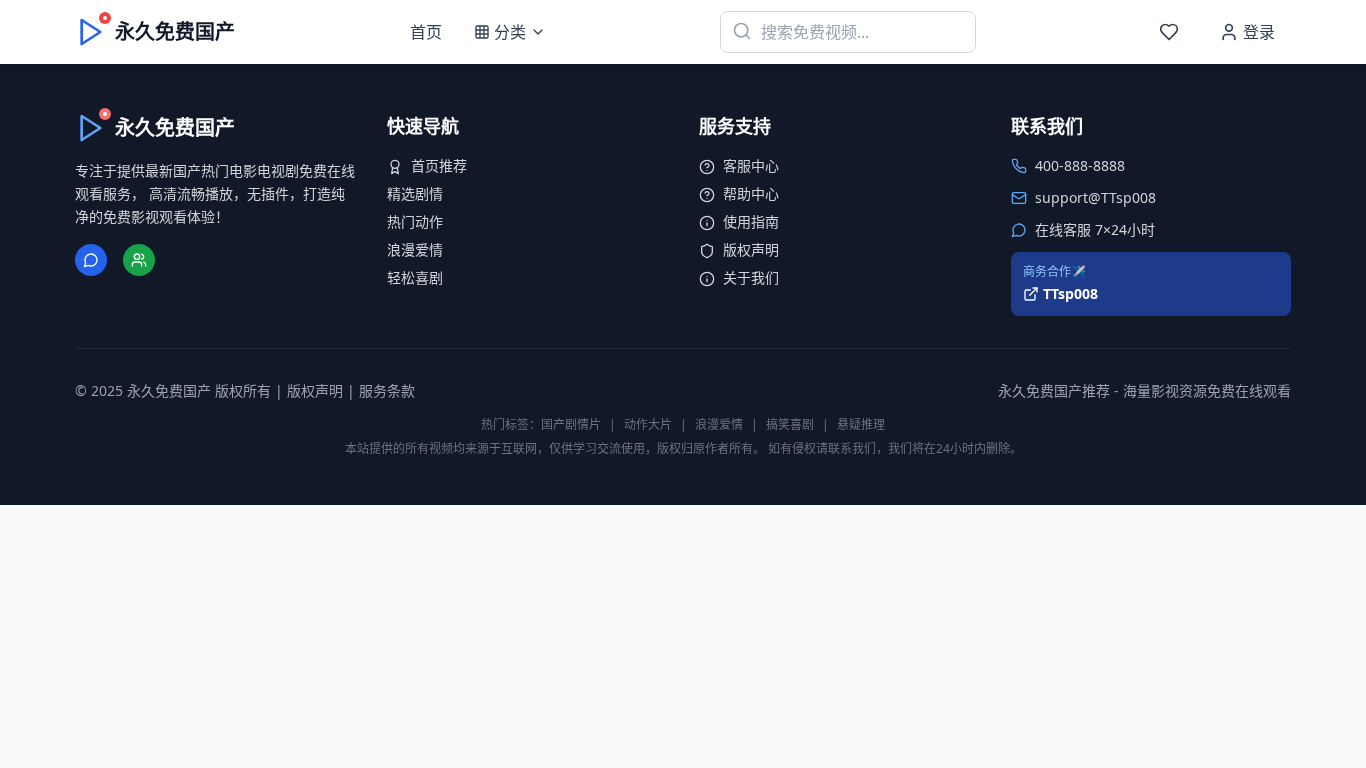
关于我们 (751, 277)
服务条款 (387, 390)
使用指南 (751, 221)
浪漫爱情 (415, 249)
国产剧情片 (571, 424)
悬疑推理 (861, 424)
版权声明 (751, 249)
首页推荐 (439, 165)
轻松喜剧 (415, 277)
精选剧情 (415, 193)
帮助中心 (751, 193)
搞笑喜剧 (790, 424)
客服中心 (751, 165)
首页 (426, 32)
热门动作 (415, 221)
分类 (510, 32)
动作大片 (648, 424)
